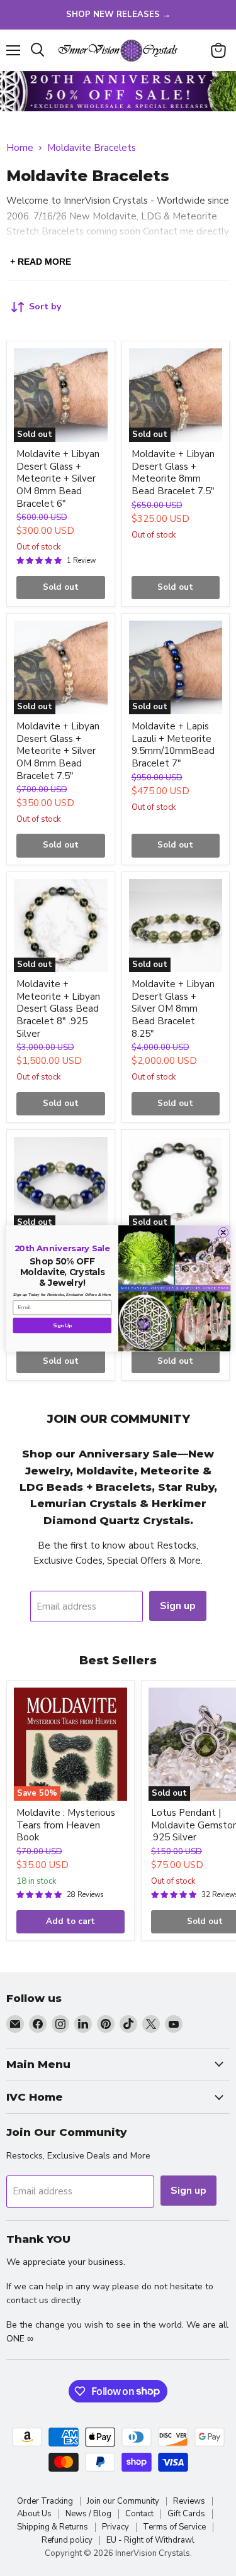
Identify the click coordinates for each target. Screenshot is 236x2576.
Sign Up (62, 1325)
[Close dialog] (223, 1232)
